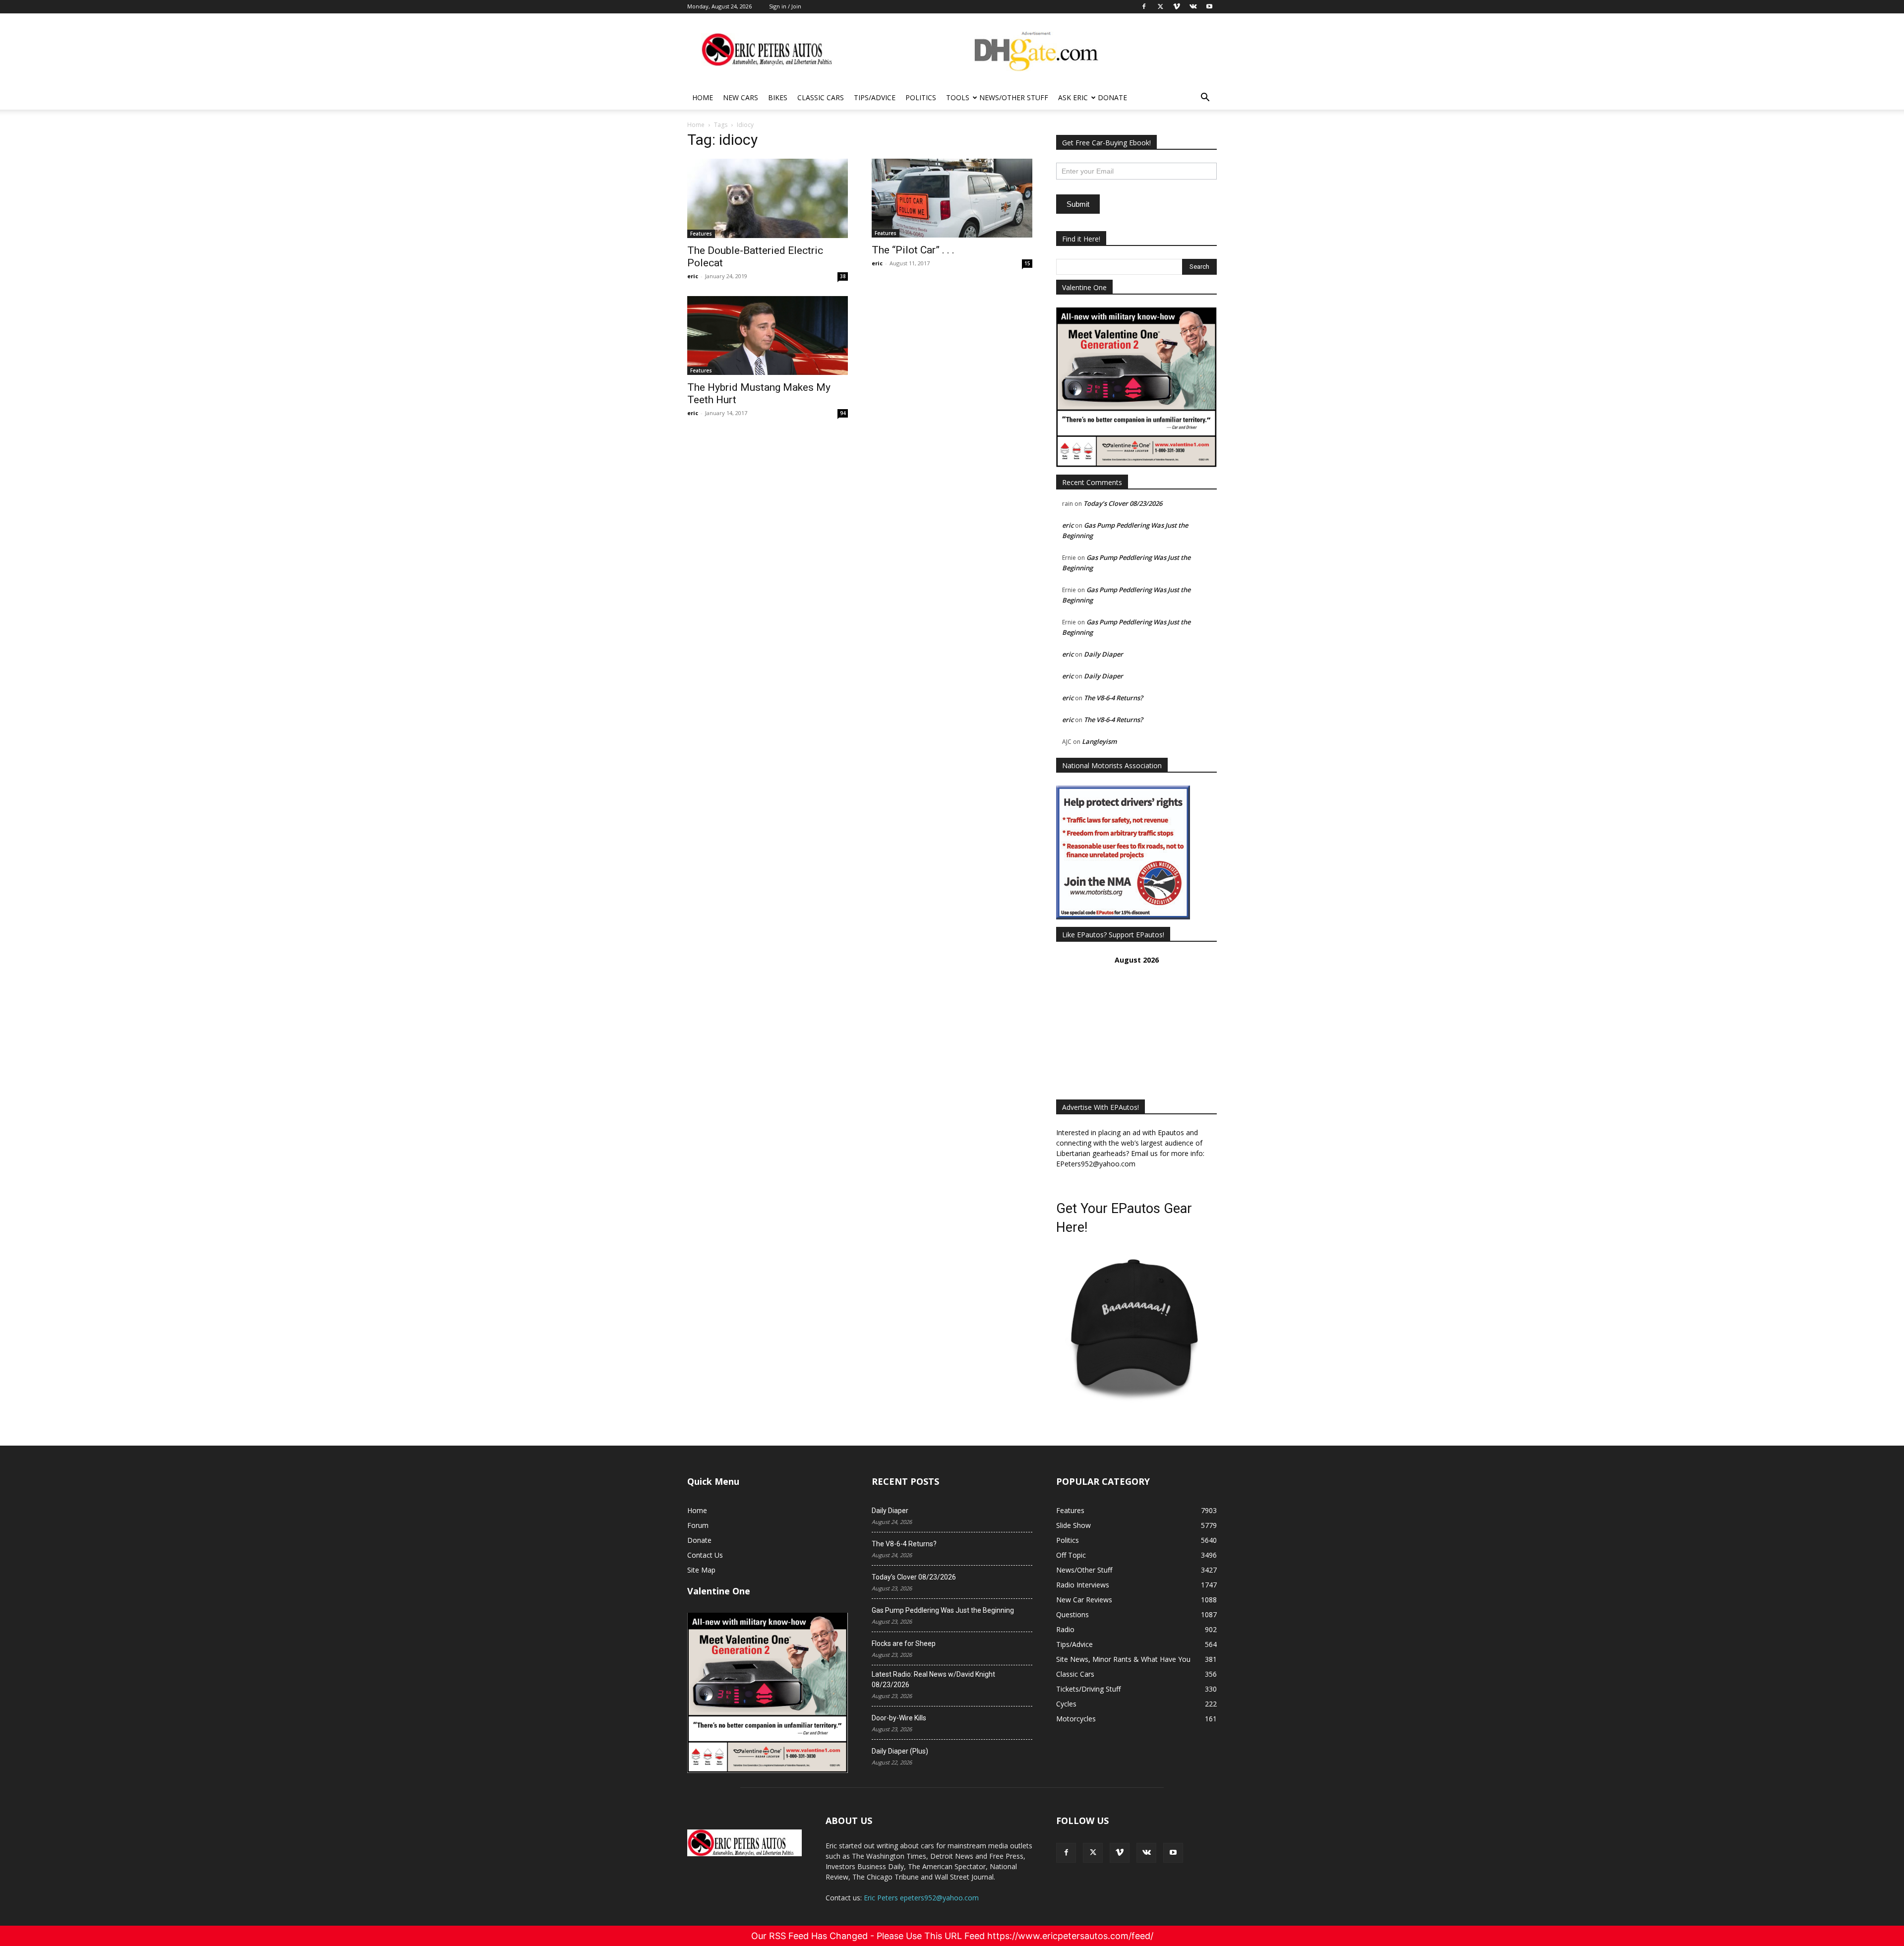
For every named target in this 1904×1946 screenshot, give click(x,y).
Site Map (701, 1570)
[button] (1205, 98)
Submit (1078, 204)
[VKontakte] (1146, 1853)
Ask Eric (1073, 97)
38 (843, 276)
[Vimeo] (1120, 1853)
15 (1027, 263)
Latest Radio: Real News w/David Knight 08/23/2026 (933, 1679)
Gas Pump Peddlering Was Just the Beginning (943, 1610)
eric (693, 276)
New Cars (741, 97)
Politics (921, 97)
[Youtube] (1173, 1853)
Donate (1112, 97)
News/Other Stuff (1014, 97)
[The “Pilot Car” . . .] (952, 198)
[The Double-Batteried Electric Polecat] (768, 198)
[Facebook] (1066, 1853)
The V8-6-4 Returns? (1113, 698)
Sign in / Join (785, 6)
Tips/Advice (875, 97)
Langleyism (1099, 741)
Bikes (778, 97)
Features (701, 234)
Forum (698, 1525)
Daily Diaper (1103, 654)
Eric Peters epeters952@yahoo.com (921, 1898)
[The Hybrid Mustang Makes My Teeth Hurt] (768, 335)
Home (703, 97)
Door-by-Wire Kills (899, 1718)
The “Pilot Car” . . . (913, 250)
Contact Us (705, 1555)
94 (843, 413)
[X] (1093, 1853)
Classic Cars (821, 97)
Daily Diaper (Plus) (900, 1751)
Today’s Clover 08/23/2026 (1123, 503)
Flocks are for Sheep (904, 1643)
